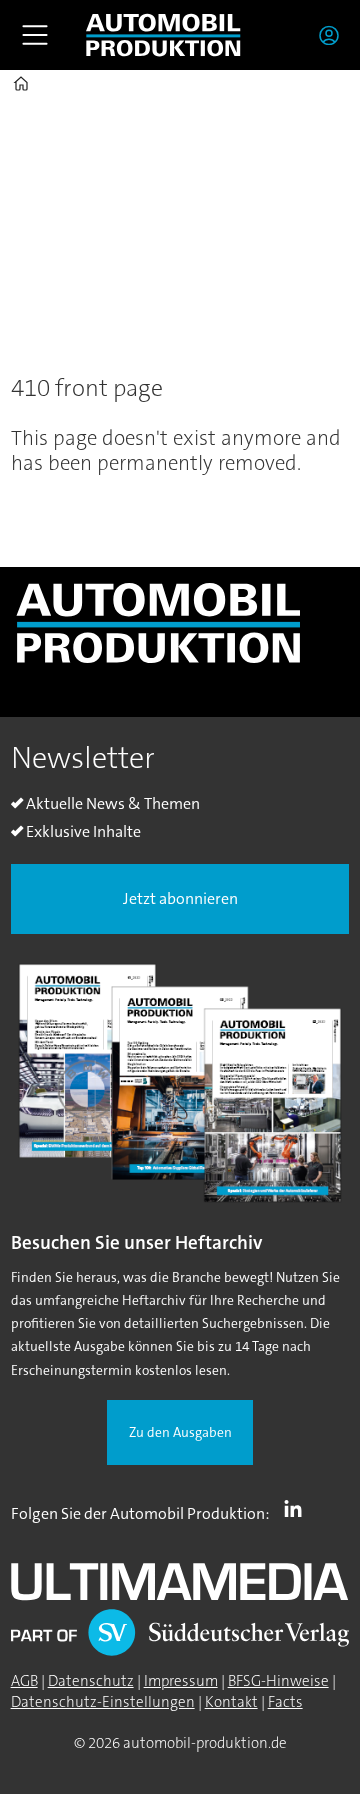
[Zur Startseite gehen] (163, 35)
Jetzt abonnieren (180, 898)
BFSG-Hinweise (278, 1681)
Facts (285, 1702)
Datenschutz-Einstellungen (103, 1702)
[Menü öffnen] (35, 35)
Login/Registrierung (334, 35)
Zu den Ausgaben (180, 1432)
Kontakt (231, 1702)
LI (298, 1509)
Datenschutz (91, 1681)
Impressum (181, 1681)
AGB (24, 1681)
